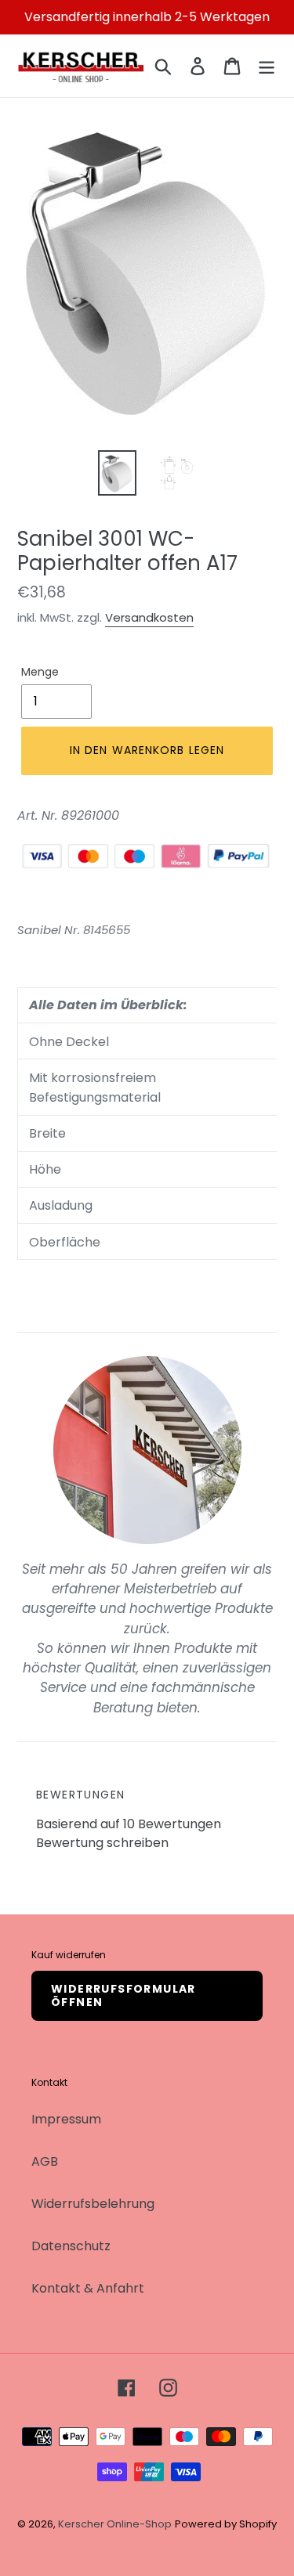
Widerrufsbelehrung (93, 2204)
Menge (40, 672)
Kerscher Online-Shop (115, 2524)
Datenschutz (71, 2246)
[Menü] (267, 66)
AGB (45, 2161)
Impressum (66, 2119)
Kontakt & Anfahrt (88, 2288)
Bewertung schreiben (102, 1843)
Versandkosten (149, 617)
